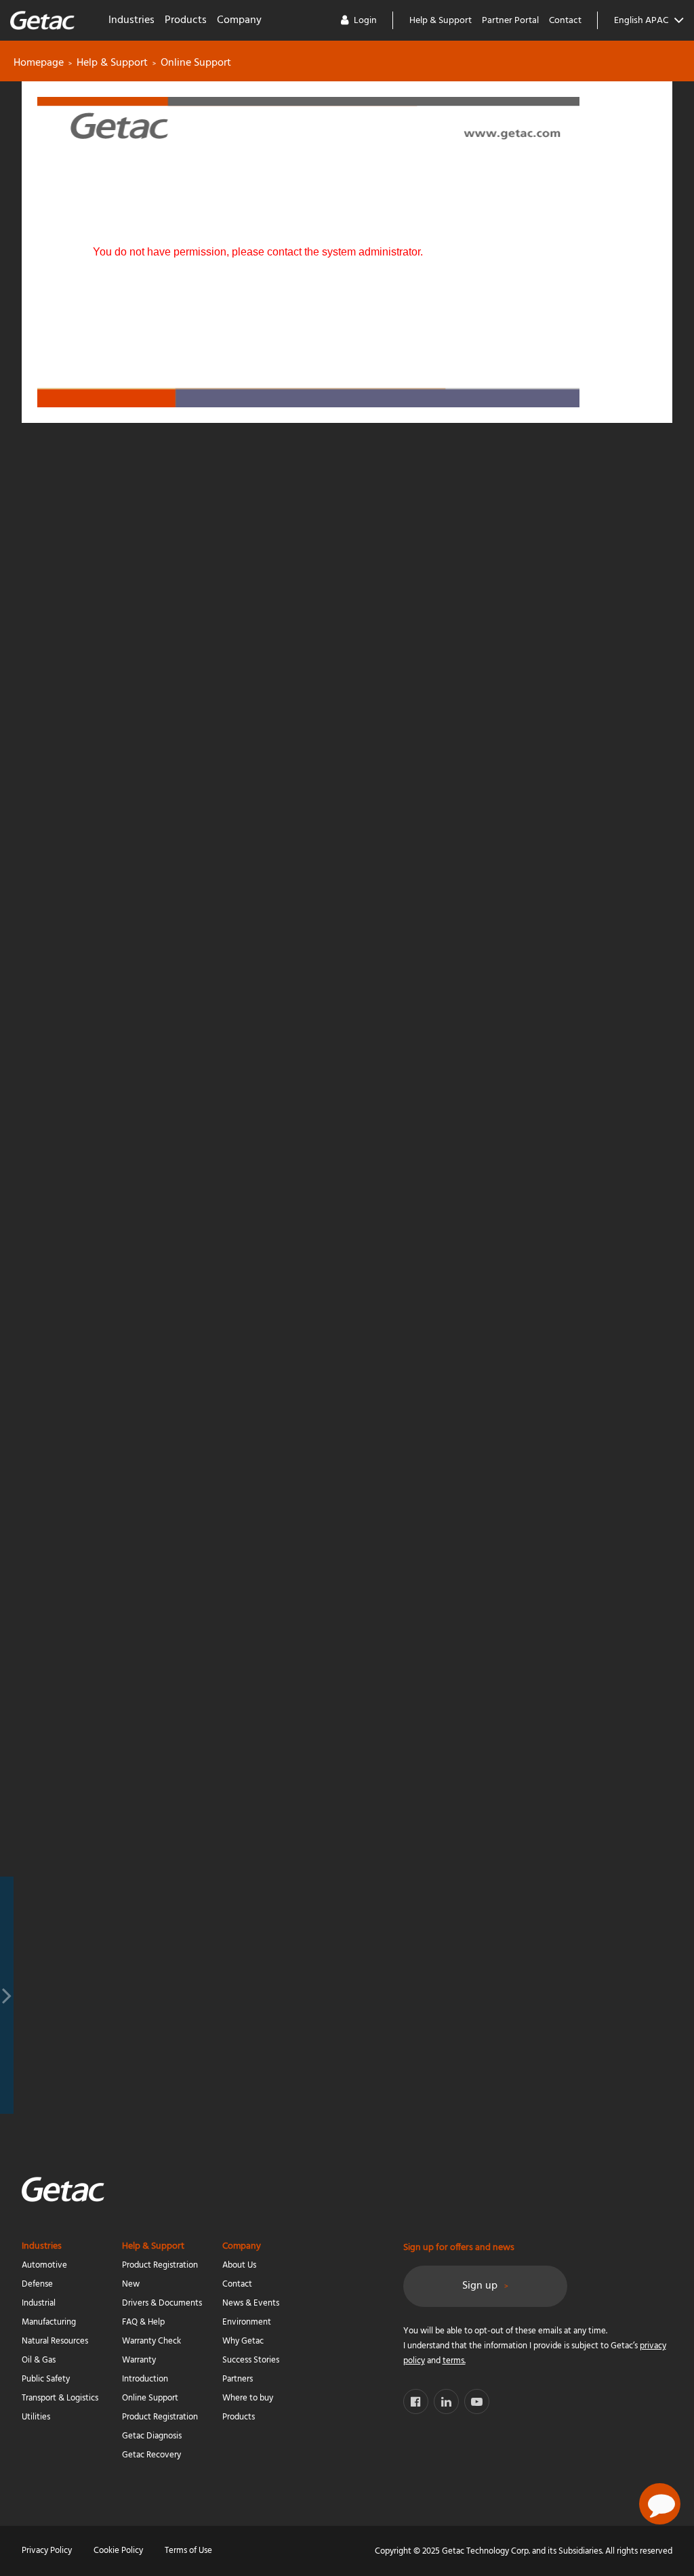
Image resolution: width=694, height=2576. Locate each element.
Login (365, 21)
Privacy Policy (47, 2551)
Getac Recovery (151, 2455)
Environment (247, 2322)
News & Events (251, 2303)
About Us (239, 2265)
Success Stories (251, 2360)
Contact (565, 21)
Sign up (480, 2286)
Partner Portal (510, 21)
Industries (131, 20)
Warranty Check (151, 2341)
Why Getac (243, 2341)
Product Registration (160, 2417)
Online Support (150, 2398)
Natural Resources (55, 2341)
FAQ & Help (143, 2322)
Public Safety (46, 2379)
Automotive (44, 2265)
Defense (37, 2284)
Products (186, 20)
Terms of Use (188, 2551)
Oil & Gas (39, 2360)
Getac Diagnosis (152, 2436)
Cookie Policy (118, 2551)
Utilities (36, 2417)
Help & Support (441, 21)
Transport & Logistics (60, 2398)
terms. (454, 2361)
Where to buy (248, 2398)
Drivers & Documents (162, 2303)
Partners (238, 2379)
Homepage (39, 63)
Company (239, 20)
